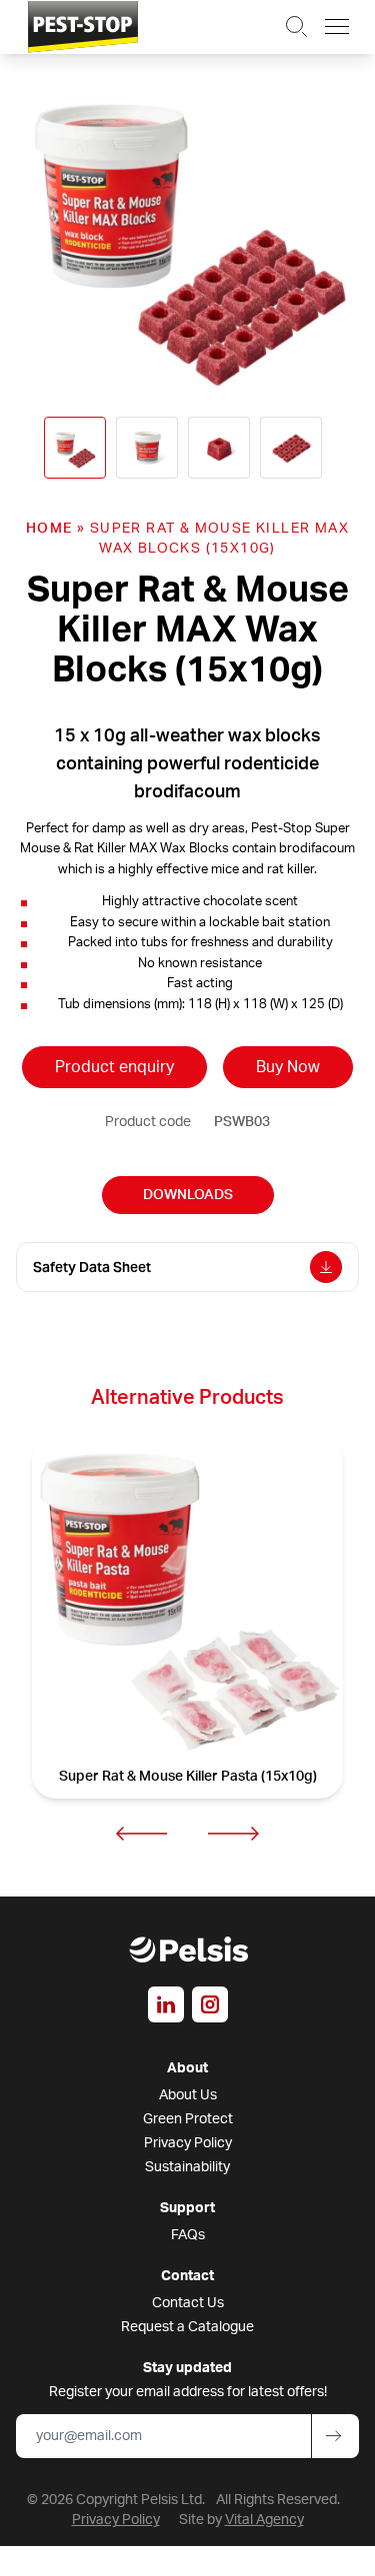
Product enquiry (114, 1067)
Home (49, 529)
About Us (188, 2095)
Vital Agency (264, 2520)
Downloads (188, 1195)
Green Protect (188, 2119)
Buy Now (288, 1067)
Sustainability (187, 2167)
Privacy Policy (188, 2143)
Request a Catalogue (187, 2327)
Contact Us (188, 2303)
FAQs (188, 2235)
